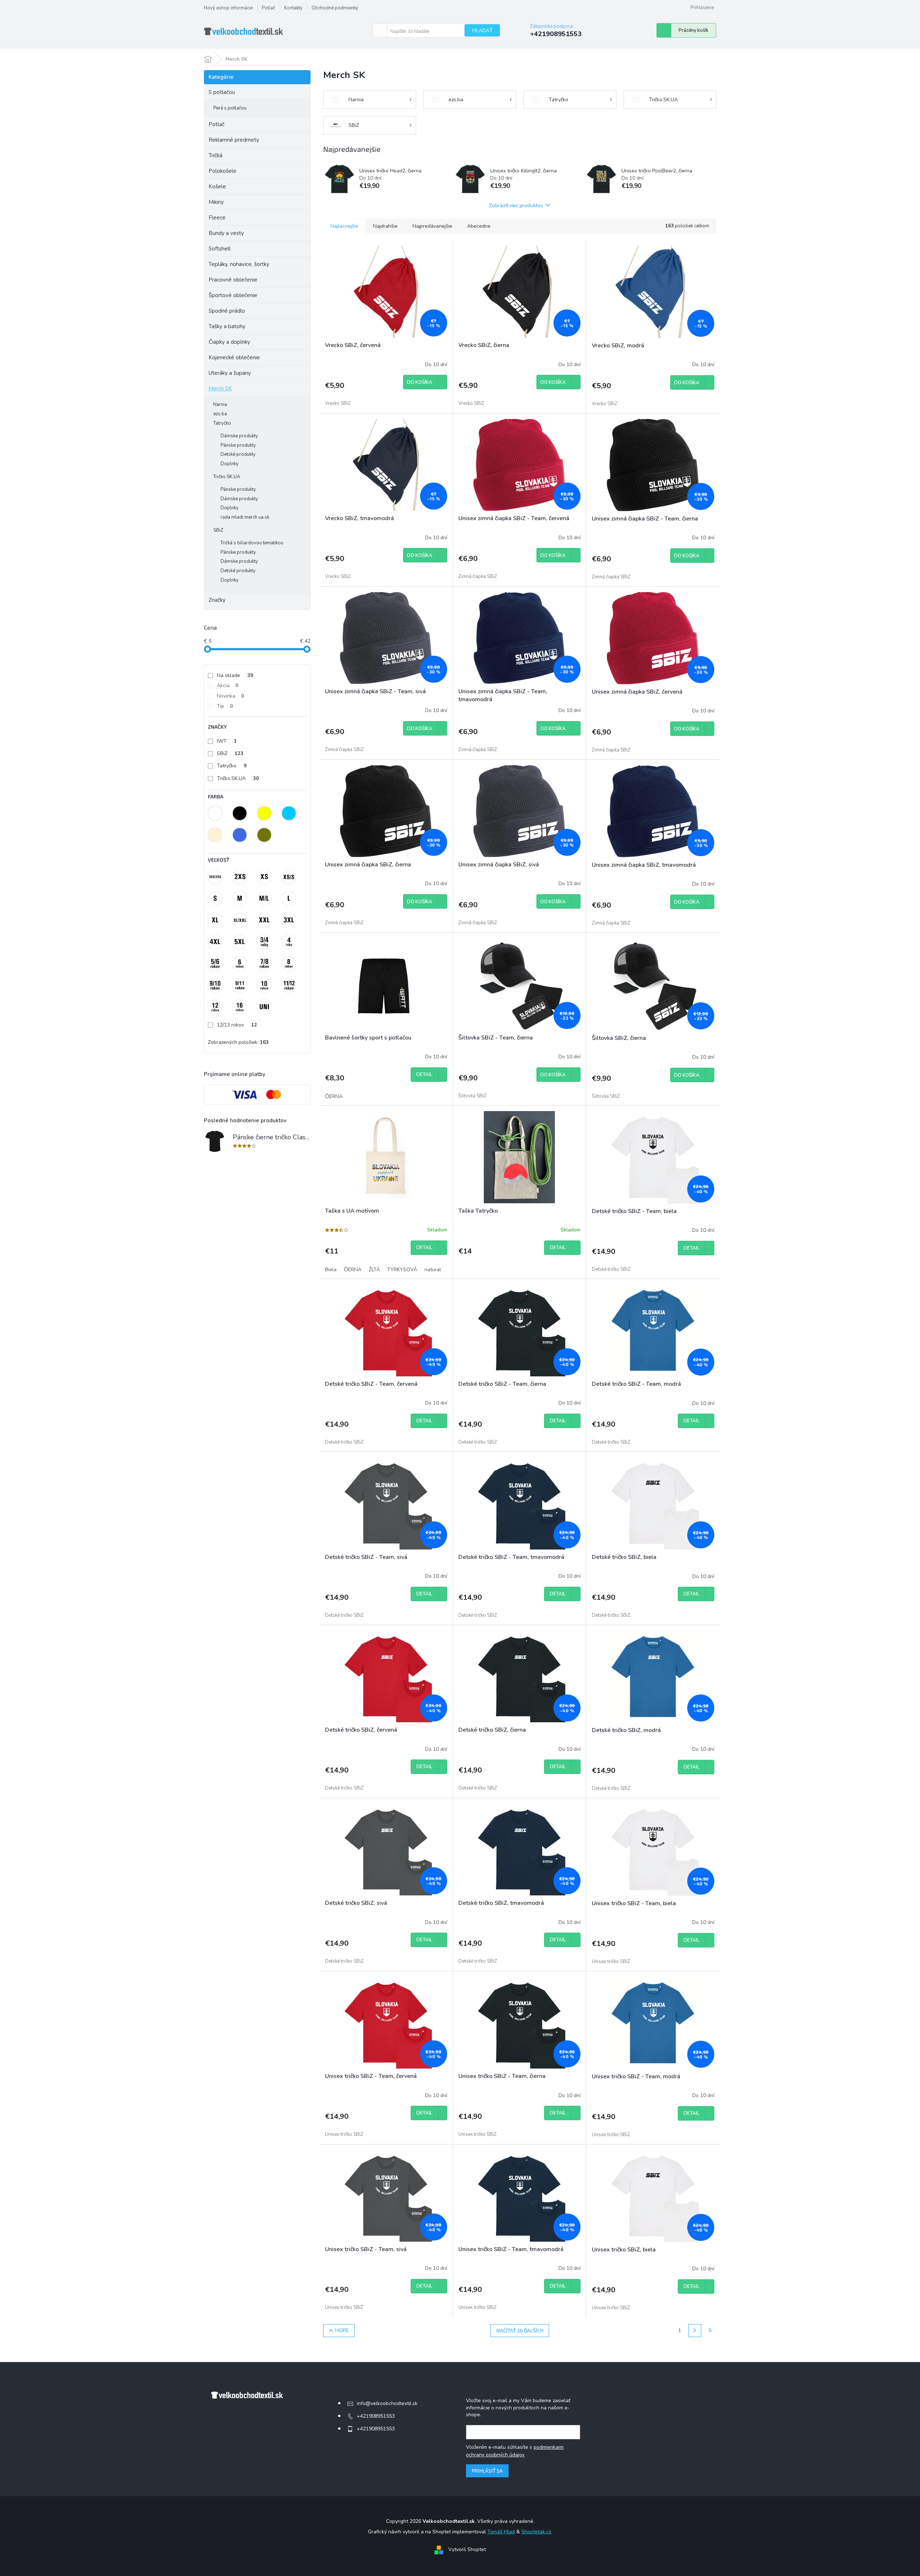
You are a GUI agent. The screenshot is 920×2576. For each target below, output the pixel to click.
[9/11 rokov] (240, 985)
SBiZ (218, 530)
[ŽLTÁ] (264, 813)
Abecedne (479, 226)
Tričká (215, 155)
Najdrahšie (385, 226)
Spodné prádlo (227, 311)
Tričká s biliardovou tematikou (252, 543)
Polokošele (222, 171)
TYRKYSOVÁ (402, 1270)
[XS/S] (289, 877)
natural (433, 1270)
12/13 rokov (237, 1025)
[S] (215, 899)
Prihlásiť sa (487, 2471)
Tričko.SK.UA (227, 477)
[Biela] (215, 813)
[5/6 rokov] (215, 964)
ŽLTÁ (374, 1270)
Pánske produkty (238, 445)
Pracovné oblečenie (233, 280)
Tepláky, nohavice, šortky (239, 264)
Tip (225, 706)
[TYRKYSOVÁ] (289, 813)
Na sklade (235, 675)
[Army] (264, 835)
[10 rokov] (264, 985)
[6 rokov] (240, 964)
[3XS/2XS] (215, 877)
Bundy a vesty (226, 233)
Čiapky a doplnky (229, 342)
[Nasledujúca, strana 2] (695, 2331)
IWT (227, 741)
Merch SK (220, 389)
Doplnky (230, 464)
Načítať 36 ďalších (520, 2330)
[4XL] (215, 942)
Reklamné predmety (234, 140)
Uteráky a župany (230, 373)
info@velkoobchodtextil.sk (387, 2403)
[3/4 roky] (264, 942)
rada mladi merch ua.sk (245, 517)
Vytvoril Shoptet (467, 2550)
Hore (342, 2330)
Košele (217, 187)
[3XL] (289, 920)
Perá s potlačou (230, 108)
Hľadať (482, 31)
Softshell (220, 249)
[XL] (215, 920)
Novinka (230, 696)
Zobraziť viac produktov (516, 205)
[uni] (264, 1007)
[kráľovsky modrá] (240, 835)
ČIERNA (334, 1096)
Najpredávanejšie (432, 226)
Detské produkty (238, 454)
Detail (424, 1075)
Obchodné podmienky (335, 8)
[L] (289, 899)
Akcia (228, 685)
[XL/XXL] (240, 920)
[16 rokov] (240, 1007)
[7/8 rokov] (264, 964)
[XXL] (264, 920)
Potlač (268, 8)
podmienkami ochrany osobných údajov (515, 2451)
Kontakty (293, 8)
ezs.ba (220, 414)
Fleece (217, 218)
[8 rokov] (289, 964)
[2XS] (240, 877)
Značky (217, 600)
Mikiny (216, 202)
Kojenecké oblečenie (234, 357)
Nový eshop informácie (228, 8)
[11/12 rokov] (289, 985)
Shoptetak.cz (536, 2532)
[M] (240, 899)
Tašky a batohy (227, 326)
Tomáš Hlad (501, 2532)
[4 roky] (289, 942)
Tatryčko (222, 423)
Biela (331, 1270)
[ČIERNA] (240, 813)
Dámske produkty (239, 436)
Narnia (220, 404)
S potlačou (222, 92)
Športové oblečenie (233, 295)
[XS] (264, 877)
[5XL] (240, 942)
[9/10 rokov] (215, 985)
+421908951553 (376, 2416)
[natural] (215, 835)
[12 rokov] (215, 1007)
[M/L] (264, 899)
